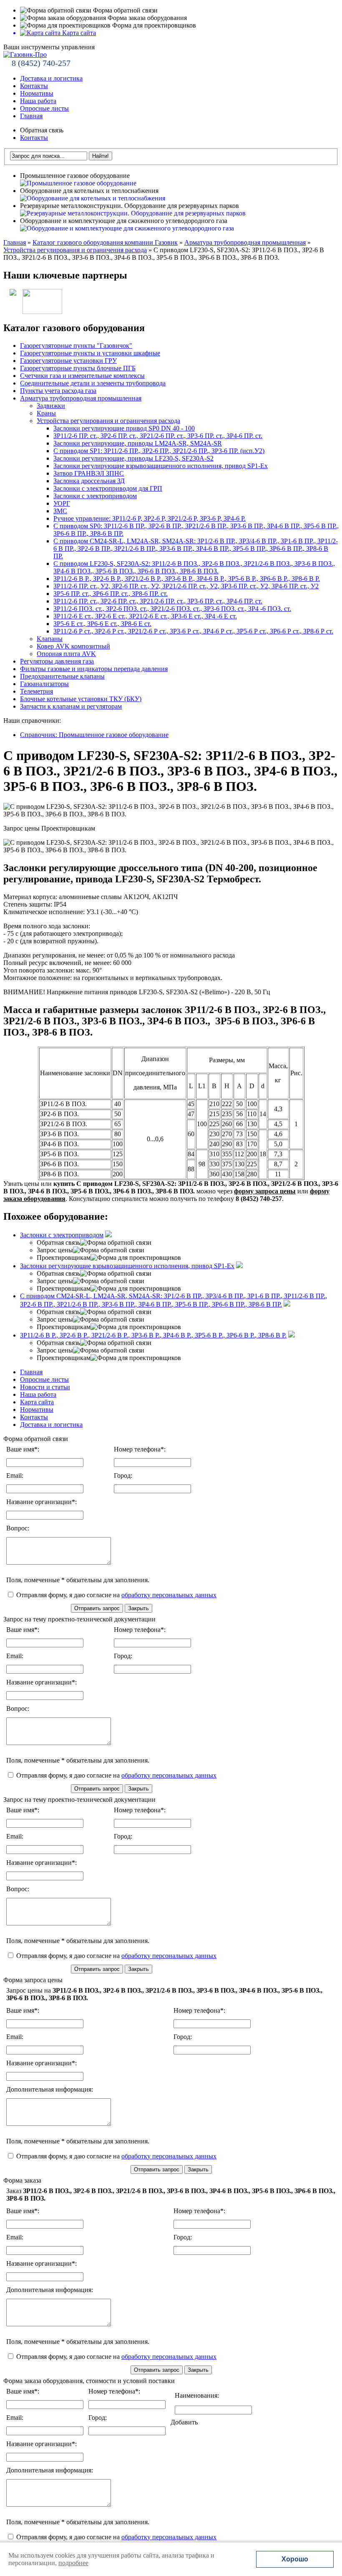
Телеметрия (36, 691)
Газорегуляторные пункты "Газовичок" (76, 346)
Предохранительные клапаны (62, 676)
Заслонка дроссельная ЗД (89, 481)
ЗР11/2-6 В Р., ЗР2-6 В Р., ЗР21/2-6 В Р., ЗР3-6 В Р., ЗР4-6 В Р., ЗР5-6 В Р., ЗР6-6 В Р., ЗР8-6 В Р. (187, 579)
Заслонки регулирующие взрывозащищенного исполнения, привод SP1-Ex (161, 466)
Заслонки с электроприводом (95, 496)
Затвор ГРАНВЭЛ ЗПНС (89, 473)
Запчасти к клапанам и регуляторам (71, 706)
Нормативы (37, 93)
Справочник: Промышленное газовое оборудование (94, 735)
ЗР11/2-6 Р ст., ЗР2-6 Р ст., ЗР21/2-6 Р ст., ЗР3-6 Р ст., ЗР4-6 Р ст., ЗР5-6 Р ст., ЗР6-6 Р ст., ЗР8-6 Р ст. (193, 631)
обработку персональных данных (169, 1595)
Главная (31, 116)
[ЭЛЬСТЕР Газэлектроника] (39, 312)
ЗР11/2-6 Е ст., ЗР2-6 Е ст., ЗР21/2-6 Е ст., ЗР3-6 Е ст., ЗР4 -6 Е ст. (145, 616)
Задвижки (51, 406)
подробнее (73, 2563)
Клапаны (50, 639)
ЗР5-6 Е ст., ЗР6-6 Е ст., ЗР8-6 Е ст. (102, 624)
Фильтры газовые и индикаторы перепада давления (94, 669)
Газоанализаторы (44, 684)
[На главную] (25, 54)
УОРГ (62, 503)
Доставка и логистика (51, 78)
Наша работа (38, 101)
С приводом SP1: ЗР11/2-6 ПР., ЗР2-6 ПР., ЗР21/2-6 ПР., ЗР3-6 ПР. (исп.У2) (159, 451)
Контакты (34, 86)
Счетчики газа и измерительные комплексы (82, 376)
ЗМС (60, 511)
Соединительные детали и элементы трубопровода (93, 383)
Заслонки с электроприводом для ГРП (108, 488)
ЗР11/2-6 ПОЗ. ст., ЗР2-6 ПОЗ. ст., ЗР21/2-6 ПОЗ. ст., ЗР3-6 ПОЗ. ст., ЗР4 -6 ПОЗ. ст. (172, 609)
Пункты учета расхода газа (58, 391)
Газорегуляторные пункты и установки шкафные (90, 353)
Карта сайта (37, 1402)
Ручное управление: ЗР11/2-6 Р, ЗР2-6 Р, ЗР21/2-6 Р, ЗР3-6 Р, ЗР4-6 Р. (150, 518)
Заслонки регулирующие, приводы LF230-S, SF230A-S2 (133, 458)
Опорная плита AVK (66, 654)
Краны (46, 413)
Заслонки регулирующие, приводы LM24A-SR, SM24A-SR (138, 443)
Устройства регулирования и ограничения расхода (75, 250)
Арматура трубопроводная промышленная (245, 242)
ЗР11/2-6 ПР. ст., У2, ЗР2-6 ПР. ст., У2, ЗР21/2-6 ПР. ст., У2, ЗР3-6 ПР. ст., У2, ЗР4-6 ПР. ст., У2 (186, 586)
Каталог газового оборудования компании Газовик (105, 242)
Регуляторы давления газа (57, 661)
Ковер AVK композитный (73, 646)
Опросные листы (44, 108)
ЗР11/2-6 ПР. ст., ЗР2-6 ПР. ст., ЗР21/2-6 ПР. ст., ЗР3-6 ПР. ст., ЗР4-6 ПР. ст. (158, 436)
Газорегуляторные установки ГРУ (68, 361)
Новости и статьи (45, 1387)
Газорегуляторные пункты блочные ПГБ (78, 368)
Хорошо (295, 2559)
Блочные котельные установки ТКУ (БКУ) (81, 699)
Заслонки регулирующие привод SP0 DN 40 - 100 (124, 428)
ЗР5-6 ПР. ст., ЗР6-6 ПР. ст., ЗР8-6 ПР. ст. (111, 594)
